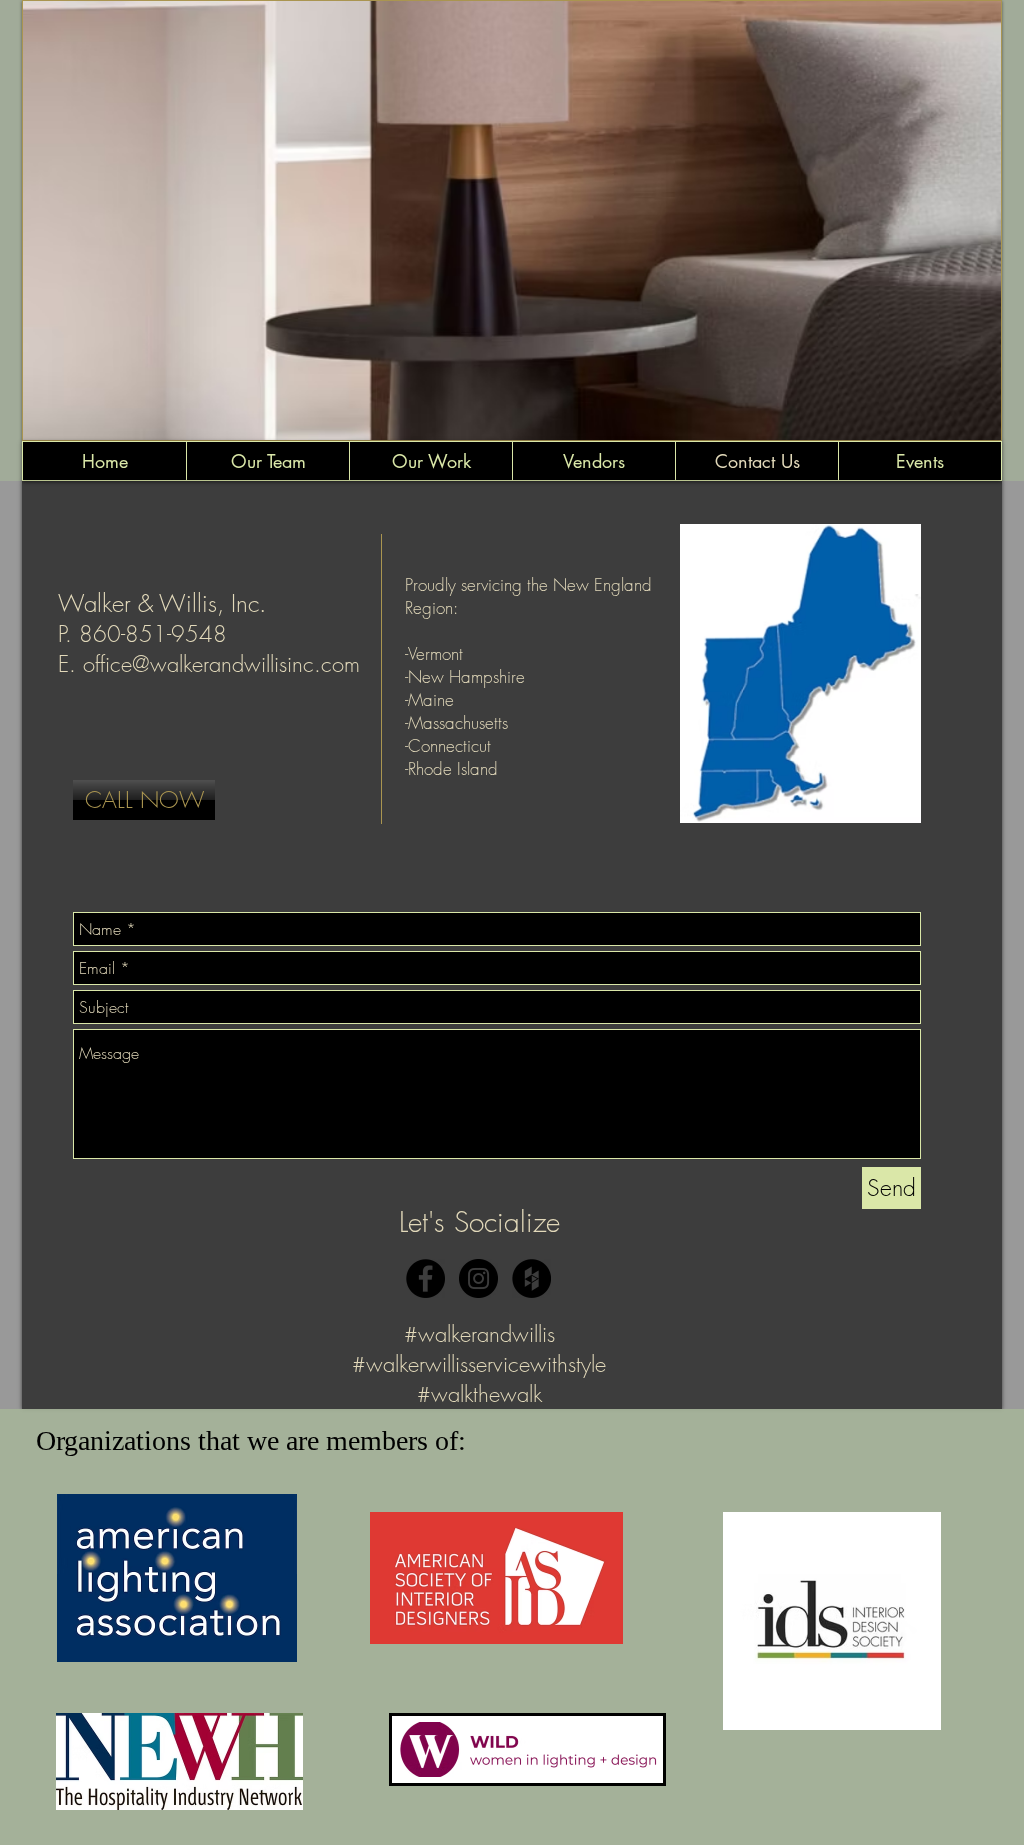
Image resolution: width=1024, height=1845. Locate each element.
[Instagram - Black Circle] (478, 1278)
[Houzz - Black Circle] (531, 1278)
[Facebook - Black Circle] (425, 1278)
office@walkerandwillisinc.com (221, 664)
